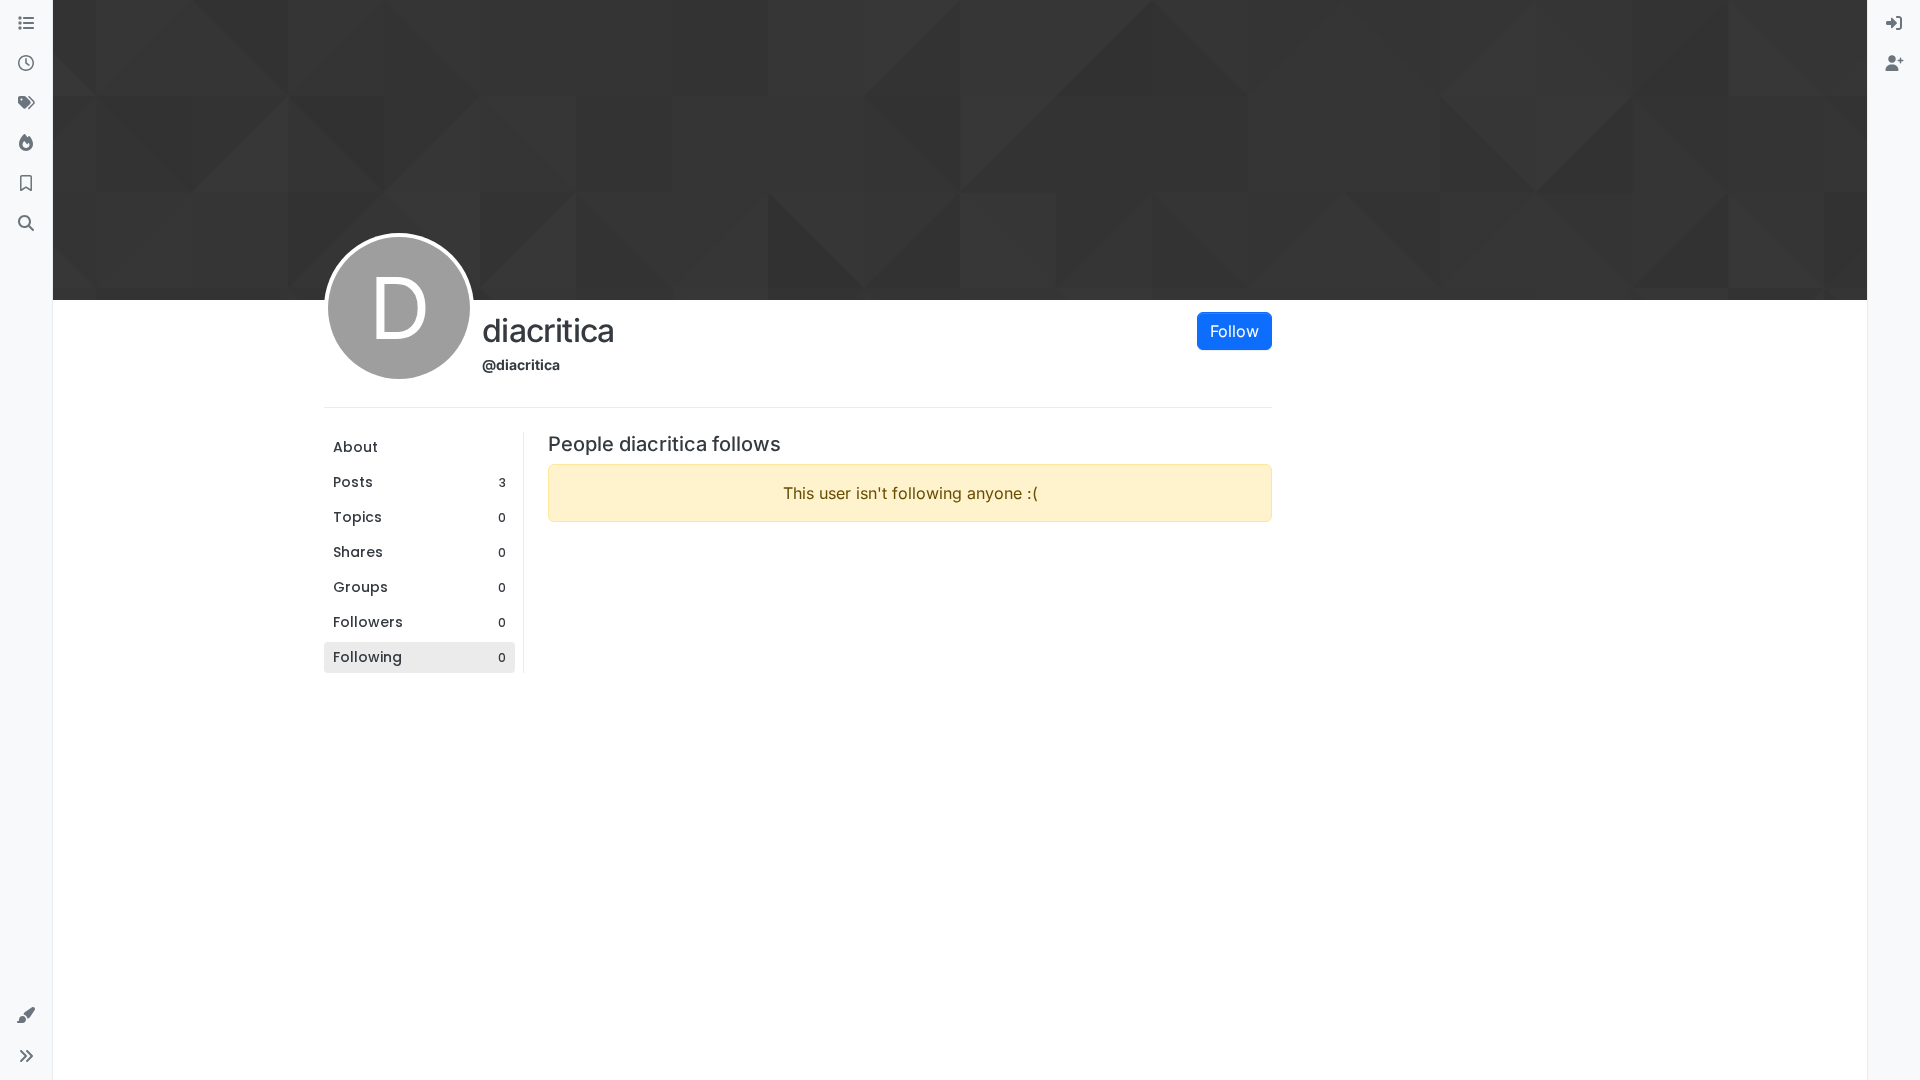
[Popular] (26, 144)
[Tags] (26, 104)
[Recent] (26, 64)
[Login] (1894, 24)
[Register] (1894, 64)
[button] (26, 1016)
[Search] (26, 224)
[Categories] (26, 24)
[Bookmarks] (26, 184)
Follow (1234, 331)
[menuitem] (1894, 24)
